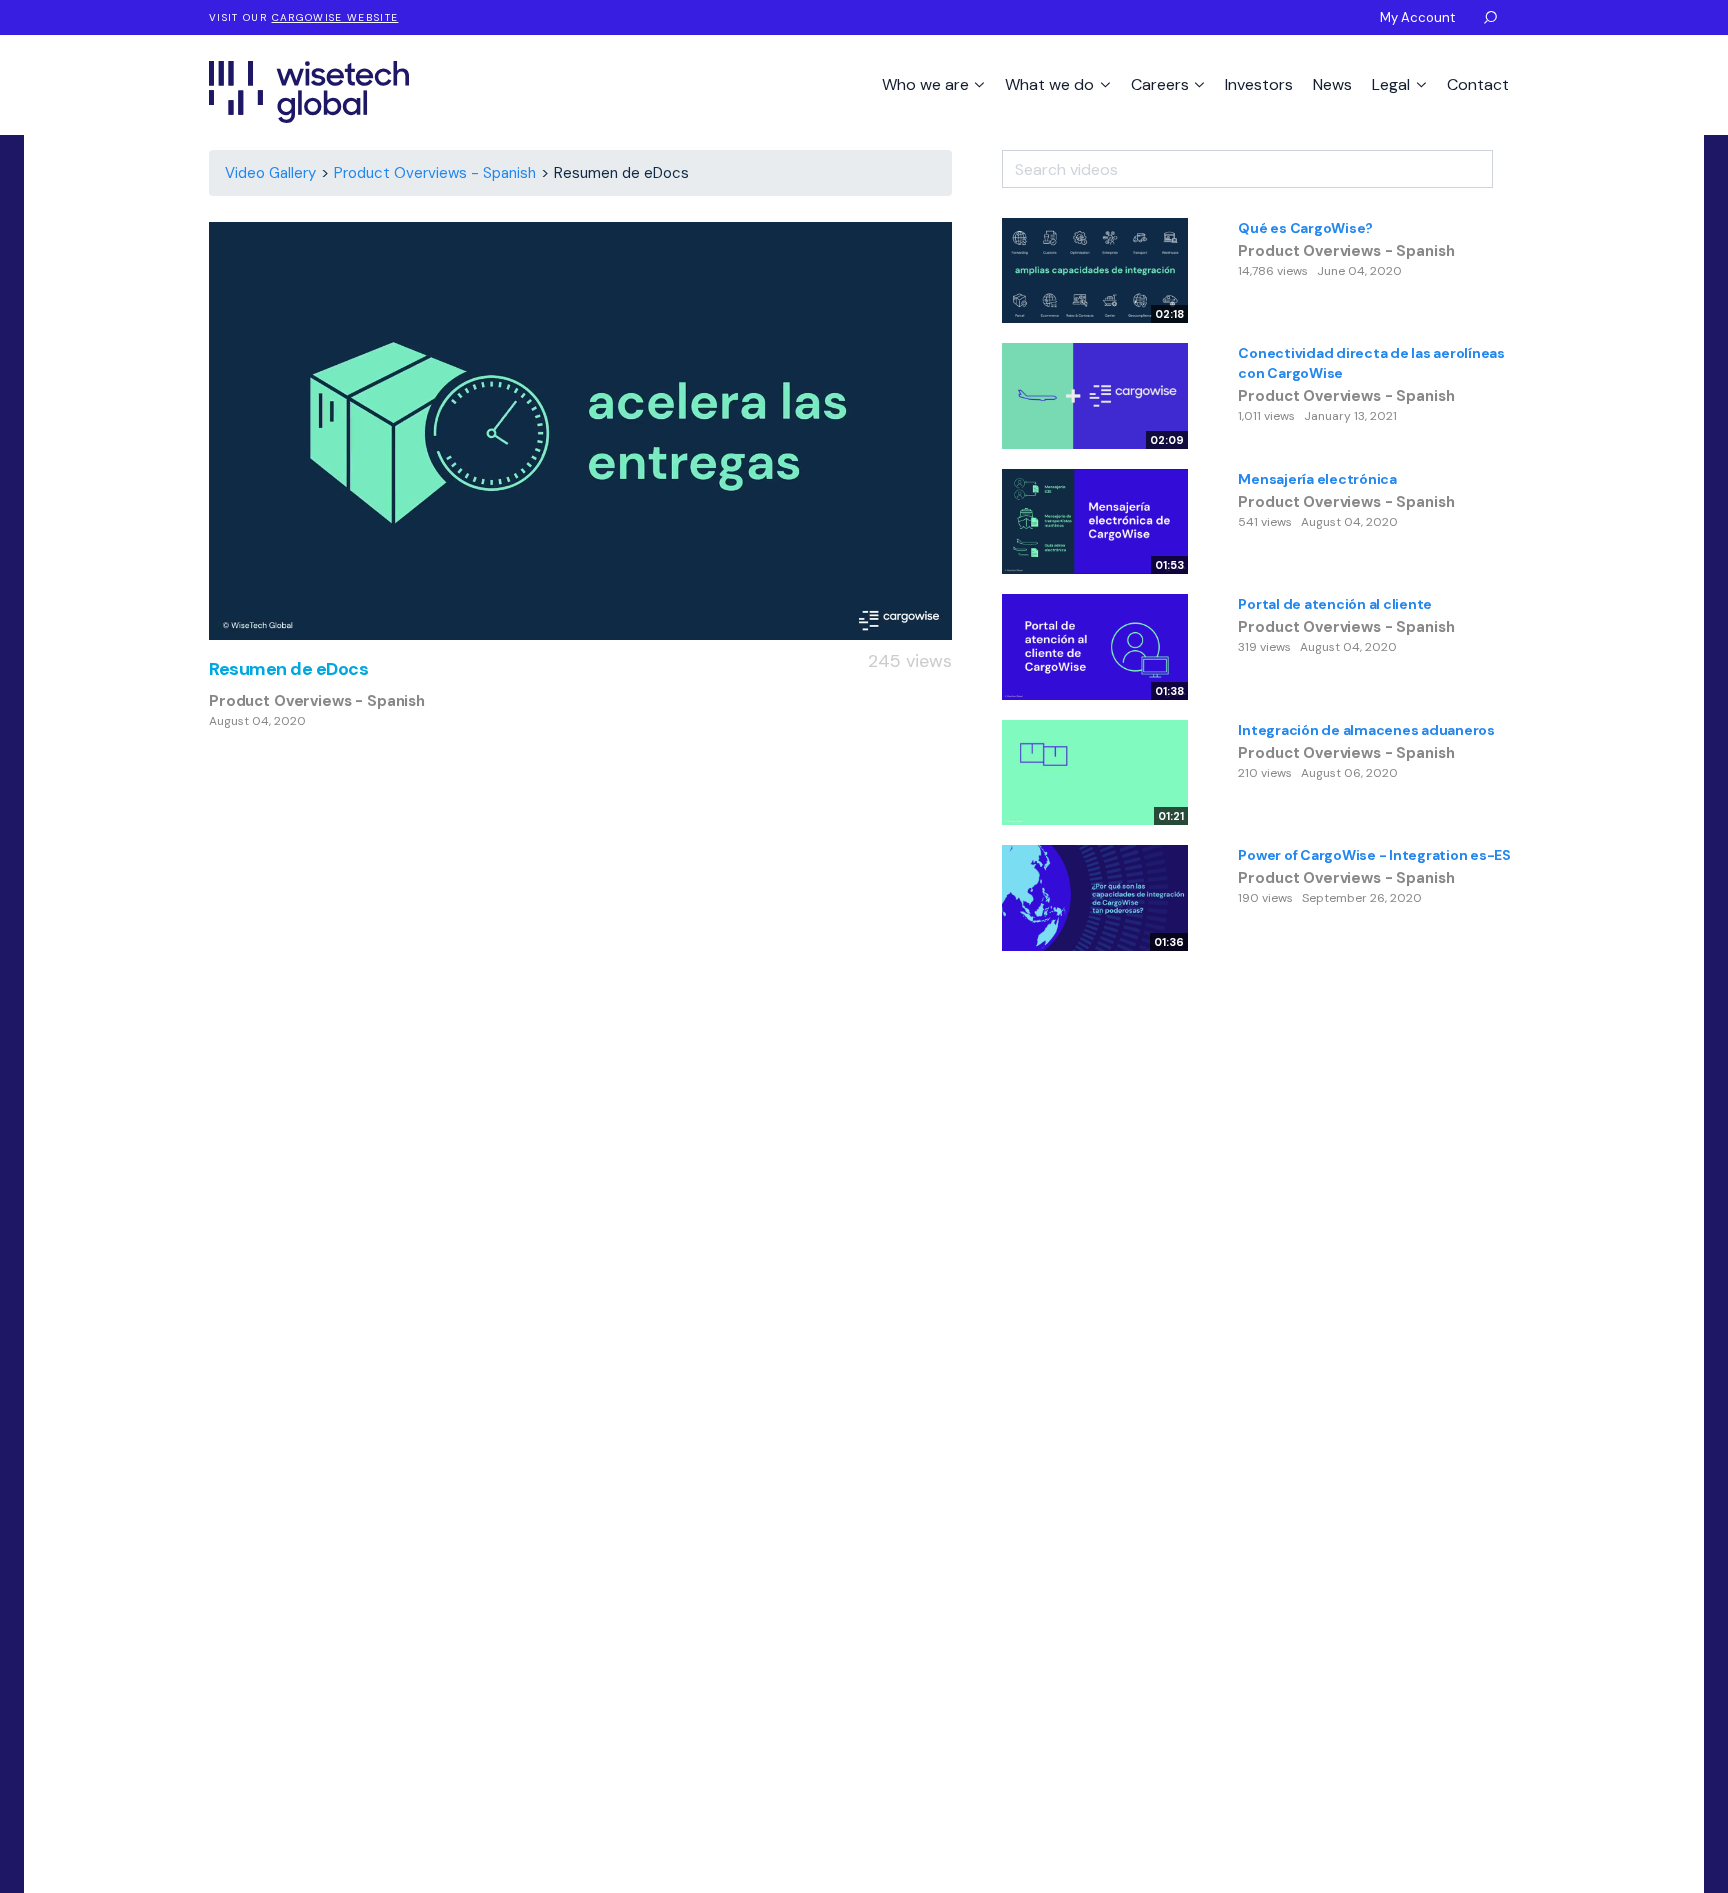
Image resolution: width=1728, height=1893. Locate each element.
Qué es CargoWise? (1305, 228)
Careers (1162, 84)
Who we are (927, 84)
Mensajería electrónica (1317, 479)
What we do (1051, 84)
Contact (1478, 84)
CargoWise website (335, 17)
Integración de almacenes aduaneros (1366, 730)
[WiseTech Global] (309, 91)
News (1332, 84)
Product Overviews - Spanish (435, 173)
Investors (1259, 84)
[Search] (1506, 162)
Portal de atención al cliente (1335, 604)
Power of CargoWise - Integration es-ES (1374, 855)
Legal (1393, 84)
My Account (1417, 17)
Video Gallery (270, 173)
